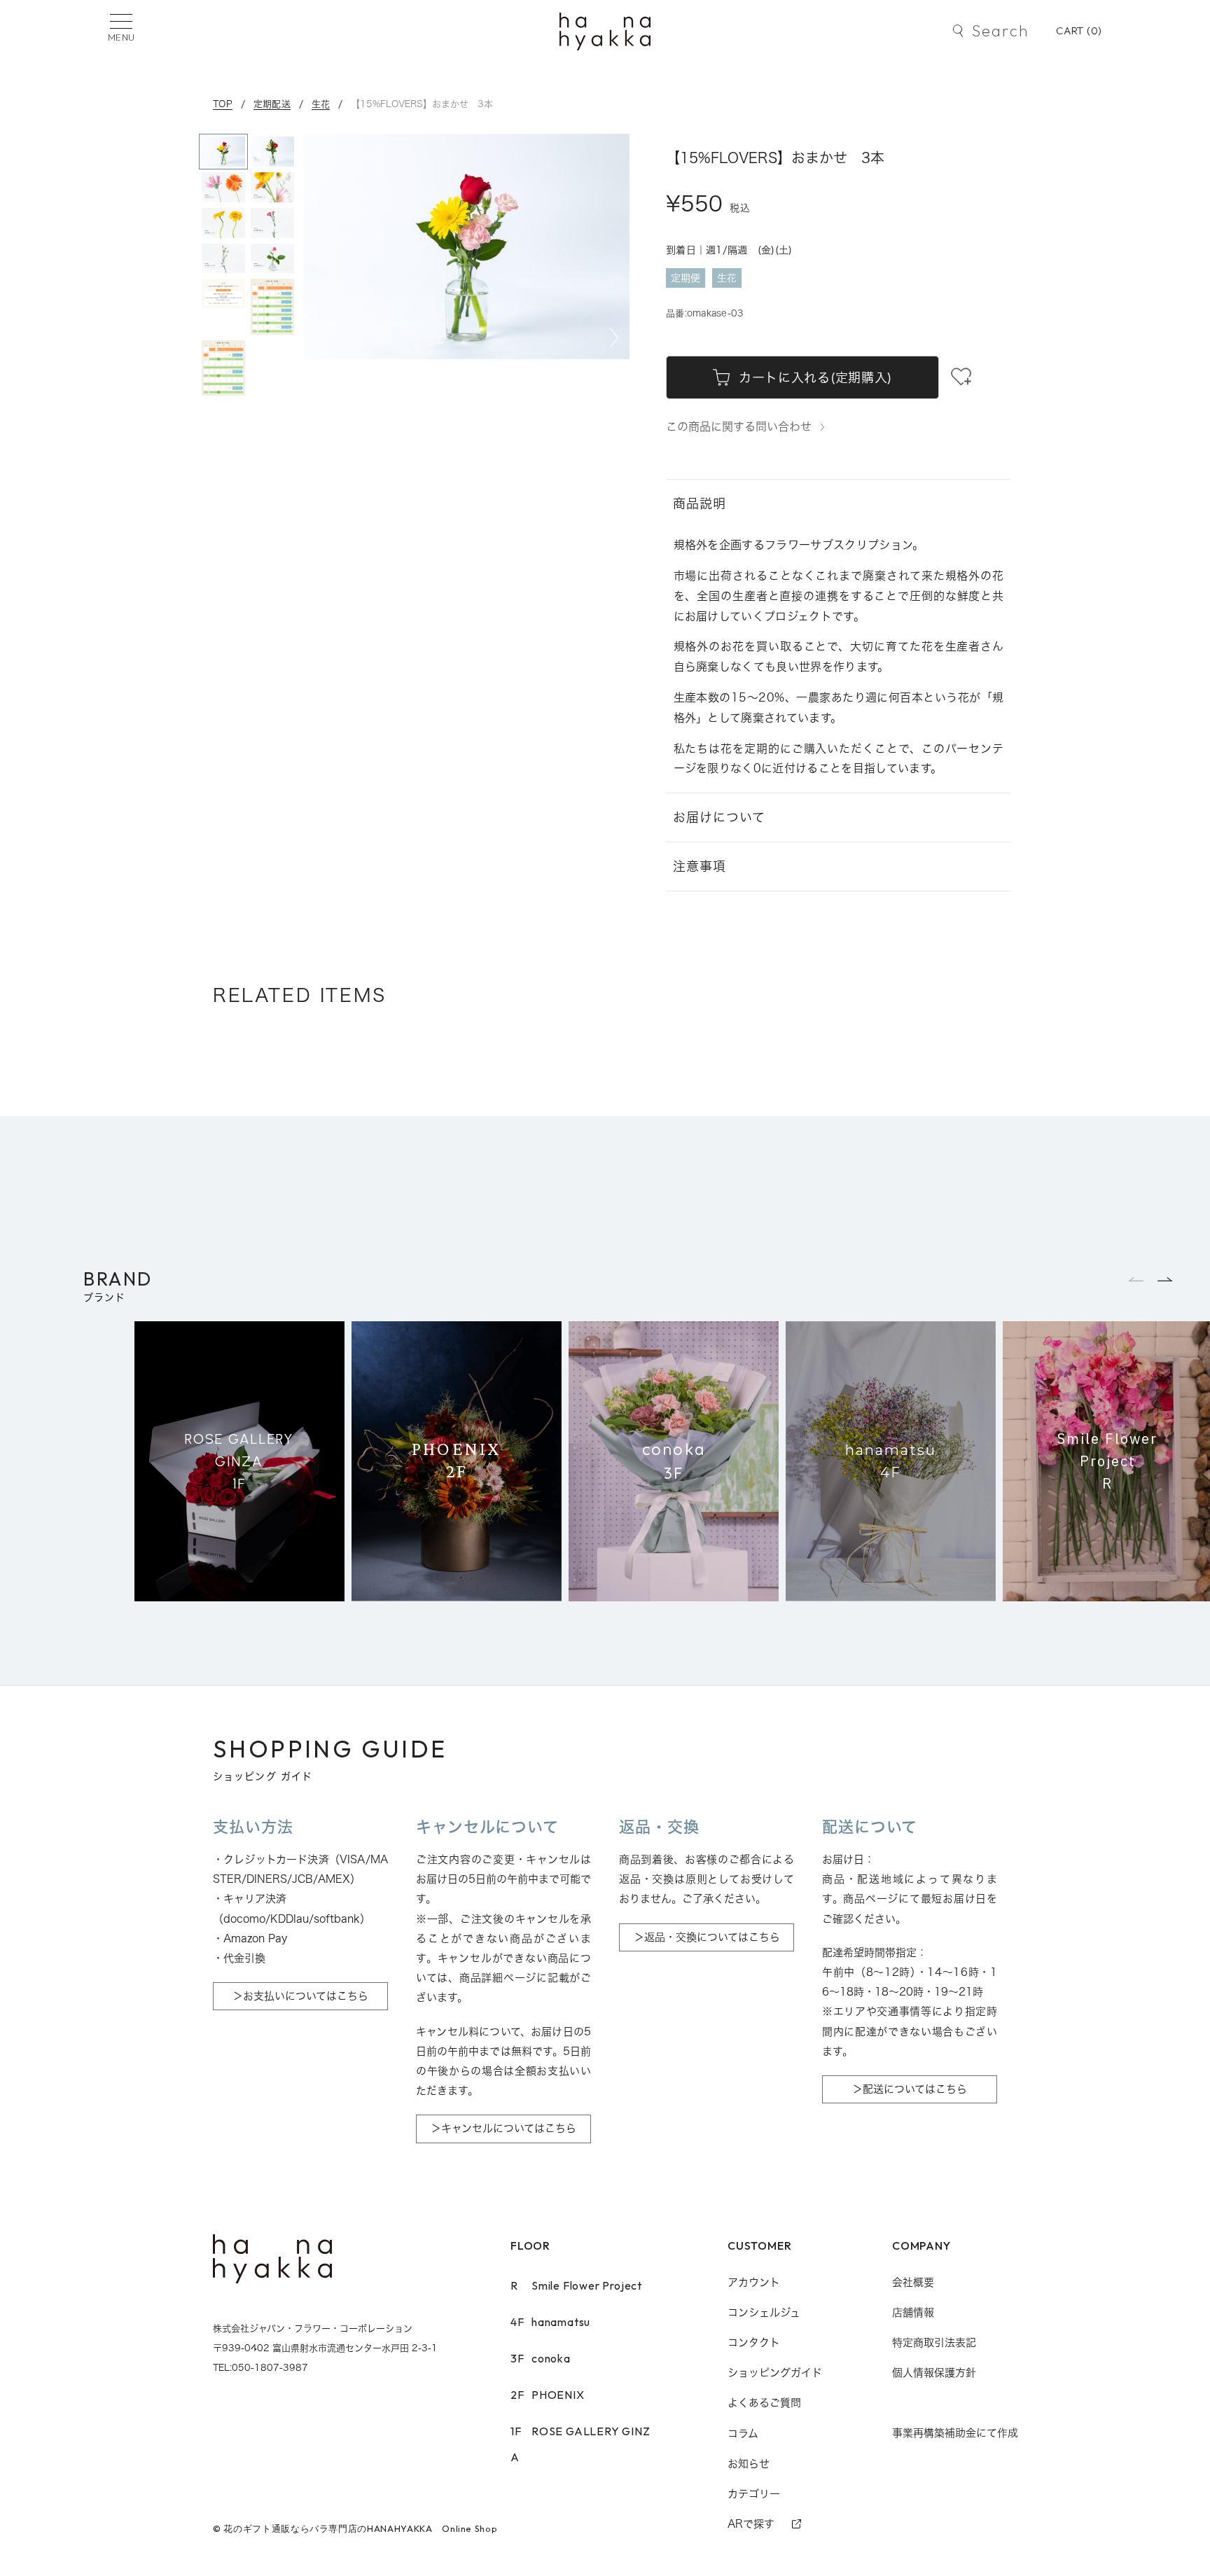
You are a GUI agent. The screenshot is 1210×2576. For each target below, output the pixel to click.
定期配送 (272, 104)
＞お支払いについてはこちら (300, 1996)
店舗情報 (913, 2312)
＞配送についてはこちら (910, 2089)
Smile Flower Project (576, 2285)
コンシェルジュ (764, 2312)
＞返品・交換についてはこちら (707, 1937)
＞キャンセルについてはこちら (503, 2128)
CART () (1079, 30)
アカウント (754, 2282)
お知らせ (749, 2464)
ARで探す (751, 2524)
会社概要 (913, 2282)
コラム (743, 2434)
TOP (223, 104)
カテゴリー (754, 2494)
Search (1000, 31)
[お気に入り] (961, 377)
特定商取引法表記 (934, 2342)
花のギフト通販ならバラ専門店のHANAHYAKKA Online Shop (360, 2528)
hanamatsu (550, 2322)
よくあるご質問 (764, 2403)
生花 (321, 104)
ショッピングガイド (775, 2373)
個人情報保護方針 (934, 2373)
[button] (614, 338)
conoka (541, 2358)
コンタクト (754, 2342)
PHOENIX (548, 2395)
